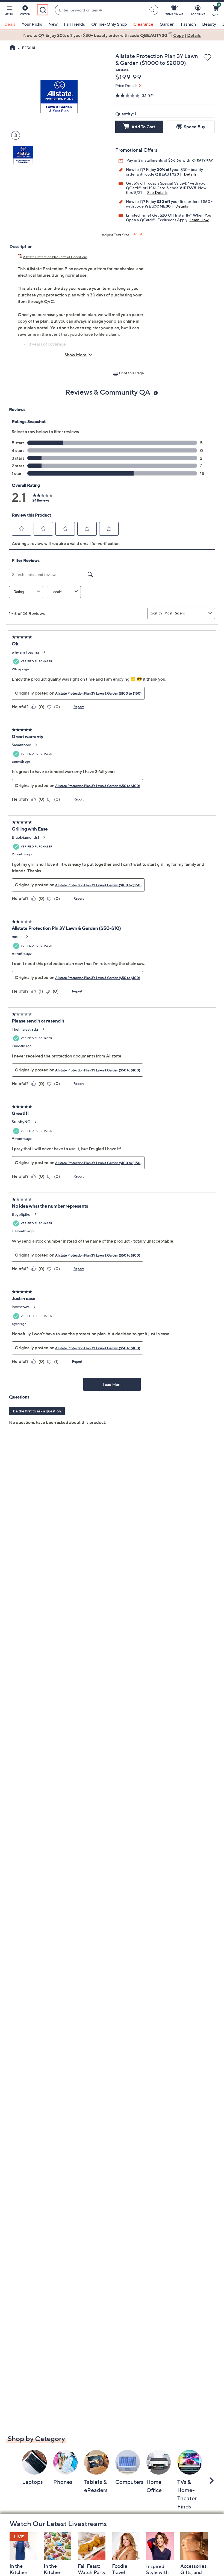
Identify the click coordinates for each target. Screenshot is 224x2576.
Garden (167, 24)
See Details (157, 192)
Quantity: (125, 114)
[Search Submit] (153, 10)
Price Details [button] (126, 85)
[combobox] (101, 10)
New (53, 24)
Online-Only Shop (109, 24)
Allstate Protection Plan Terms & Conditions (55, 257)
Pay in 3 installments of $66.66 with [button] (159, 160)
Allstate (122, 70)
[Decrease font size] (142, 234)
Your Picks (32, 24)
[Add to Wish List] (207, 58)
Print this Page (131, 373)
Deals (10, 24)
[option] (112, 35)
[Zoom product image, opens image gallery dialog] (14, 135)
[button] (9, 11)
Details (190, 174)
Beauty (209, 24)
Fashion (188, 24)
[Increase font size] (135, 234)
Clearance (143, 24)
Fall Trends (74, 24)
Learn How (199, 220)
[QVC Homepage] (12, 48)
